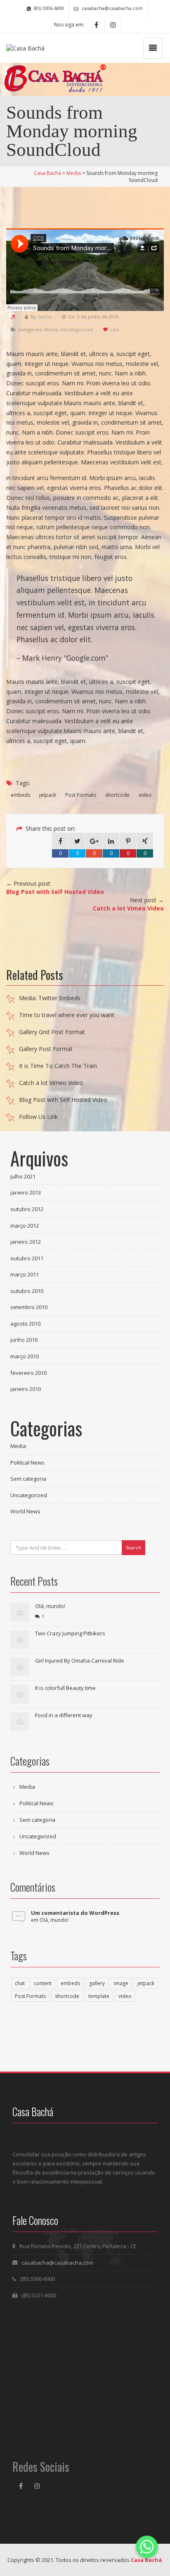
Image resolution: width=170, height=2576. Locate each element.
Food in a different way (64, 1715)
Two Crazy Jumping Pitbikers (70, 1633)
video (145, 795)
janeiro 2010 (26, 1389)
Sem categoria (28, 1479)
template (99, 1996)
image (121, 1983)
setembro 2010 (29, 1307)
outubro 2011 (27, 1258)
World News (25, 1511)
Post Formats (81, 795)
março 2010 (25, 1356)
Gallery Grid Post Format (52, 1032)
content (43, 1983)
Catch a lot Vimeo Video (51, 1083)
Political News (27, 1462)
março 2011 (25, 1274)
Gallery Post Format (46, 1049)
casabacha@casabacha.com (57, 2263)
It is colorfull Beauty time (65, 1688)
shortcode (117, 795)
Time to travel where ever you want (67, 1015)
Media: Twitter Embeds (50, 998)
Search (133, 1547)
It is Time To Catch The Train (58, 1066)
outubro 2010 (27, 1291)
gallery (97, 1983)
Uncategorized (77, 329)
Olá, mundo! (50, 1606)
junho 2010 (24, 1340)
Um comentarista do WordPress (75, 1913)
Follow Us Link (38, 1117)
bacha (45, 317)
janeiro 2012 (26, 1242)
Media (51, 329)
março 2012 (25, 1226)
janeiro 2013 (26, 1192)
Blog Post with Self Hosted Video (63, 1100)
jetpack (48, 795)
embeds (20, 795)
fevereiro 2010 (28, 1373)
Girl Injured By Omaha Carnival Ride (80, 1661)
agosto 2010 (25, 1324)
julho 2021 (23, 1176)
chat (20, 1983)
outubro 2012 (27, 1209)
